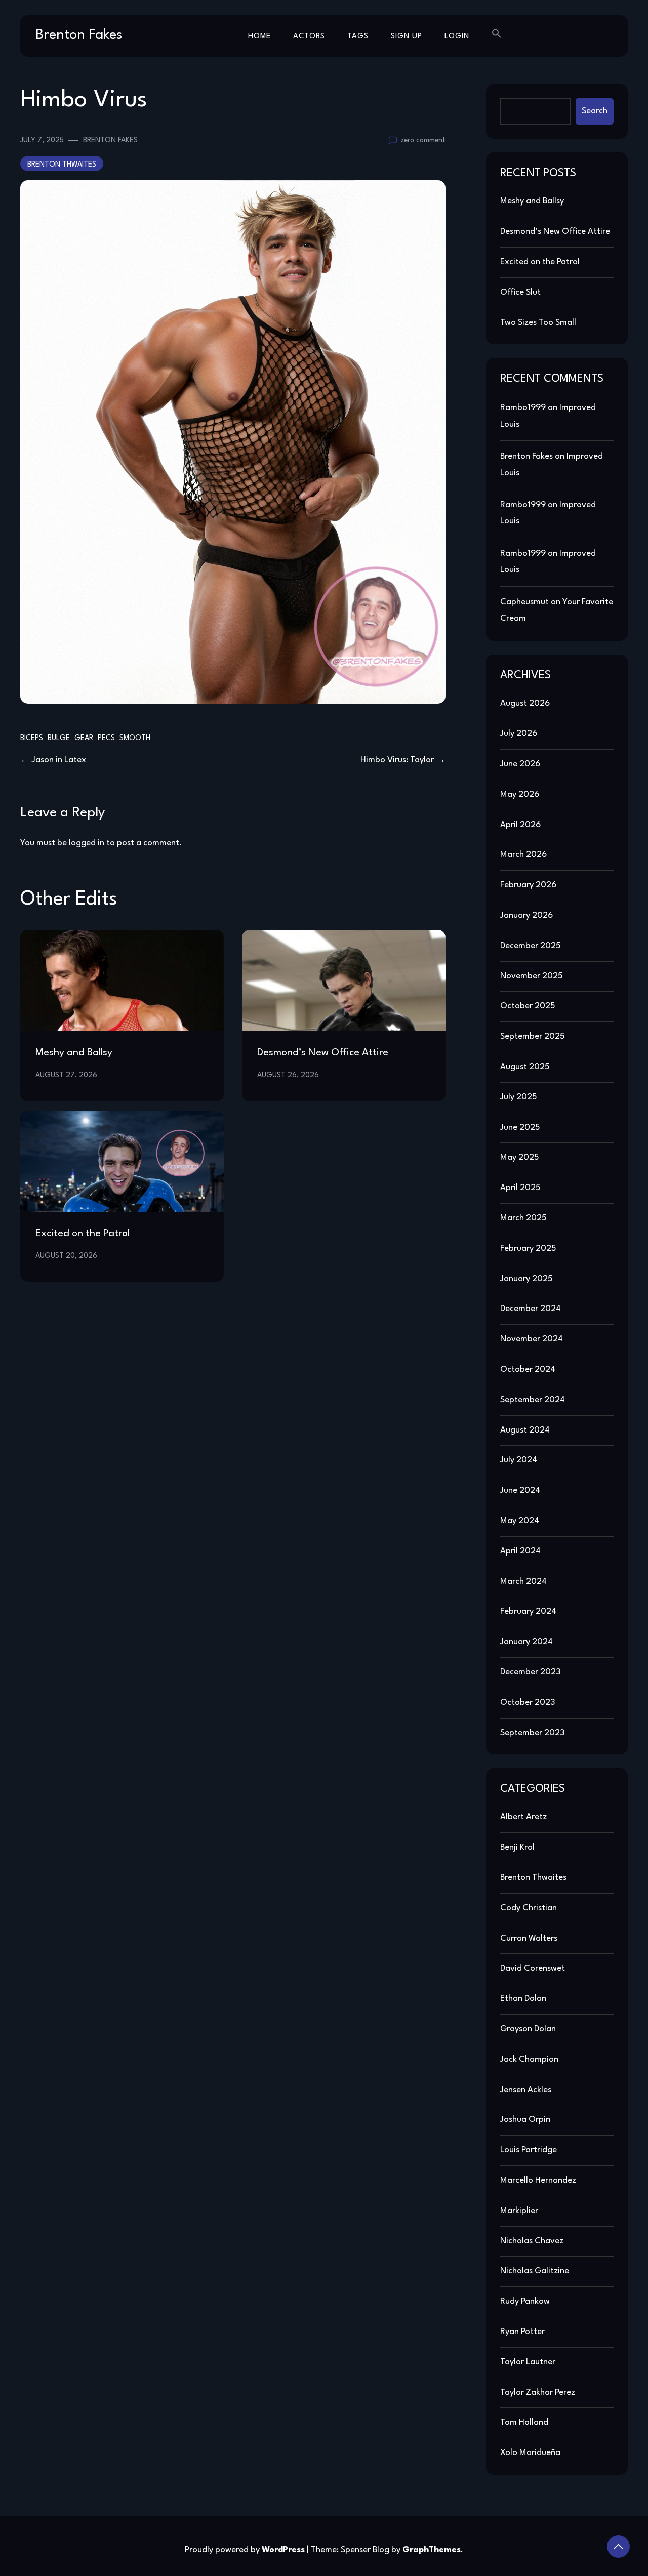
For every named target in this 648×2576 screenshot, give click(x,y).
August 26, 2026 (288, 1075)
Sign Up (407, 37)
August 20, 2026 (66, 1256)
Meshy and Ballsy (74, 1053)
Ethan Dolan (523, 1999)
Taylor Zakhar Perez (538, 2393)
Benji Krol (517, 1847)
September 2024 (533, 1400)
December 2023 (530, 1672)
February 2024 (528, 1611)
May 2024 (520, 1521)
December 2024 (531, 1309)
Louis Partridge (529, 2150)
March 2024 (523, 1582)
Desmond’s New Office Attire (323, 1053)
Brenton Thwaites (62, 165)
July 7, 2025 (42, 140)
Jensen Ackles (526, 2090)
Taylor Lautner (528, 2362)
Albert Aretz (523, 1817)
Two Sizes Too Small (538, 323)
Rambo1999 (523, 408)
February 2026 (528, 885)
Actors (309, 37)
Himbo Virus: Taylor (397, 760)
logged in (87, 843)
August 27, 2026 (66, 1075)
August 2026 (525, 703)
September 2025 (533, 1036)
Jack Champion (529, 2059)
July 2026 (519, 734)
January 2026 (526, 915)
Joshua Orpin (525, 2120)
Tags (358, 37)
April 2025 (520, 1188)
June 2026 (520, 764)
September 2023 (532, 1733)
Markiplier (519, 2211)
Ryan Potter (522, 2332)
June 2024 (520, 1490)
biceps (32, 738)
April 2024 (520, 1551)
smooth (135, 738)
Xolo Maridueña (530, 2453)
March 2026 (523, 855)
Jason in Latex (59, 760)
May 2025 (520, 1157)
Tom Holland (524, 2422)
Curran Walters (529, 1938)
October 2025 (528, 1006)
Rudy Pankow (525, 2301)
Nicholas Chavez (532, 2241)
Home (259, 37)
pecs (106, 738)
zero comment (423, 140)
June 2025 (520, 1128)
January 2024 (526, 1642)
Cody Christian (529, 1908)
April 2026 (520, 825)
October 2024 (528, 1369)
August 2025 (525, 1067)
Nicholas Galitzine (535, 2271)
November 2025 (532, 976)
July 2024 (519, 1460)
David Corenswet (533, 1968)
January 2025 (526, 1279)
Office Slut (520, 292)
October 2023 (528, 1703)
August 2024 (525, 1430)
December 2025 (531, 946)
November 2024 (532, 1339)
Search (595, 111)
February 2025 (528, 1249)
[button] (497, 35)
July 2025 (519, 1097)
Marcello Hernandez (538, 2180)
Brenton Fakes (79, 35)
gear (84, 738)
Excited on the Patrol (83, 1234)
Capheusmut (524, 602)
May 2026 (520, 794)
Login (457, 37)
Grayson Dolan (528, 2029)
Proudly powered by (245, 2550)
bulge (59, 738)
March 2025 (523, 1218)
